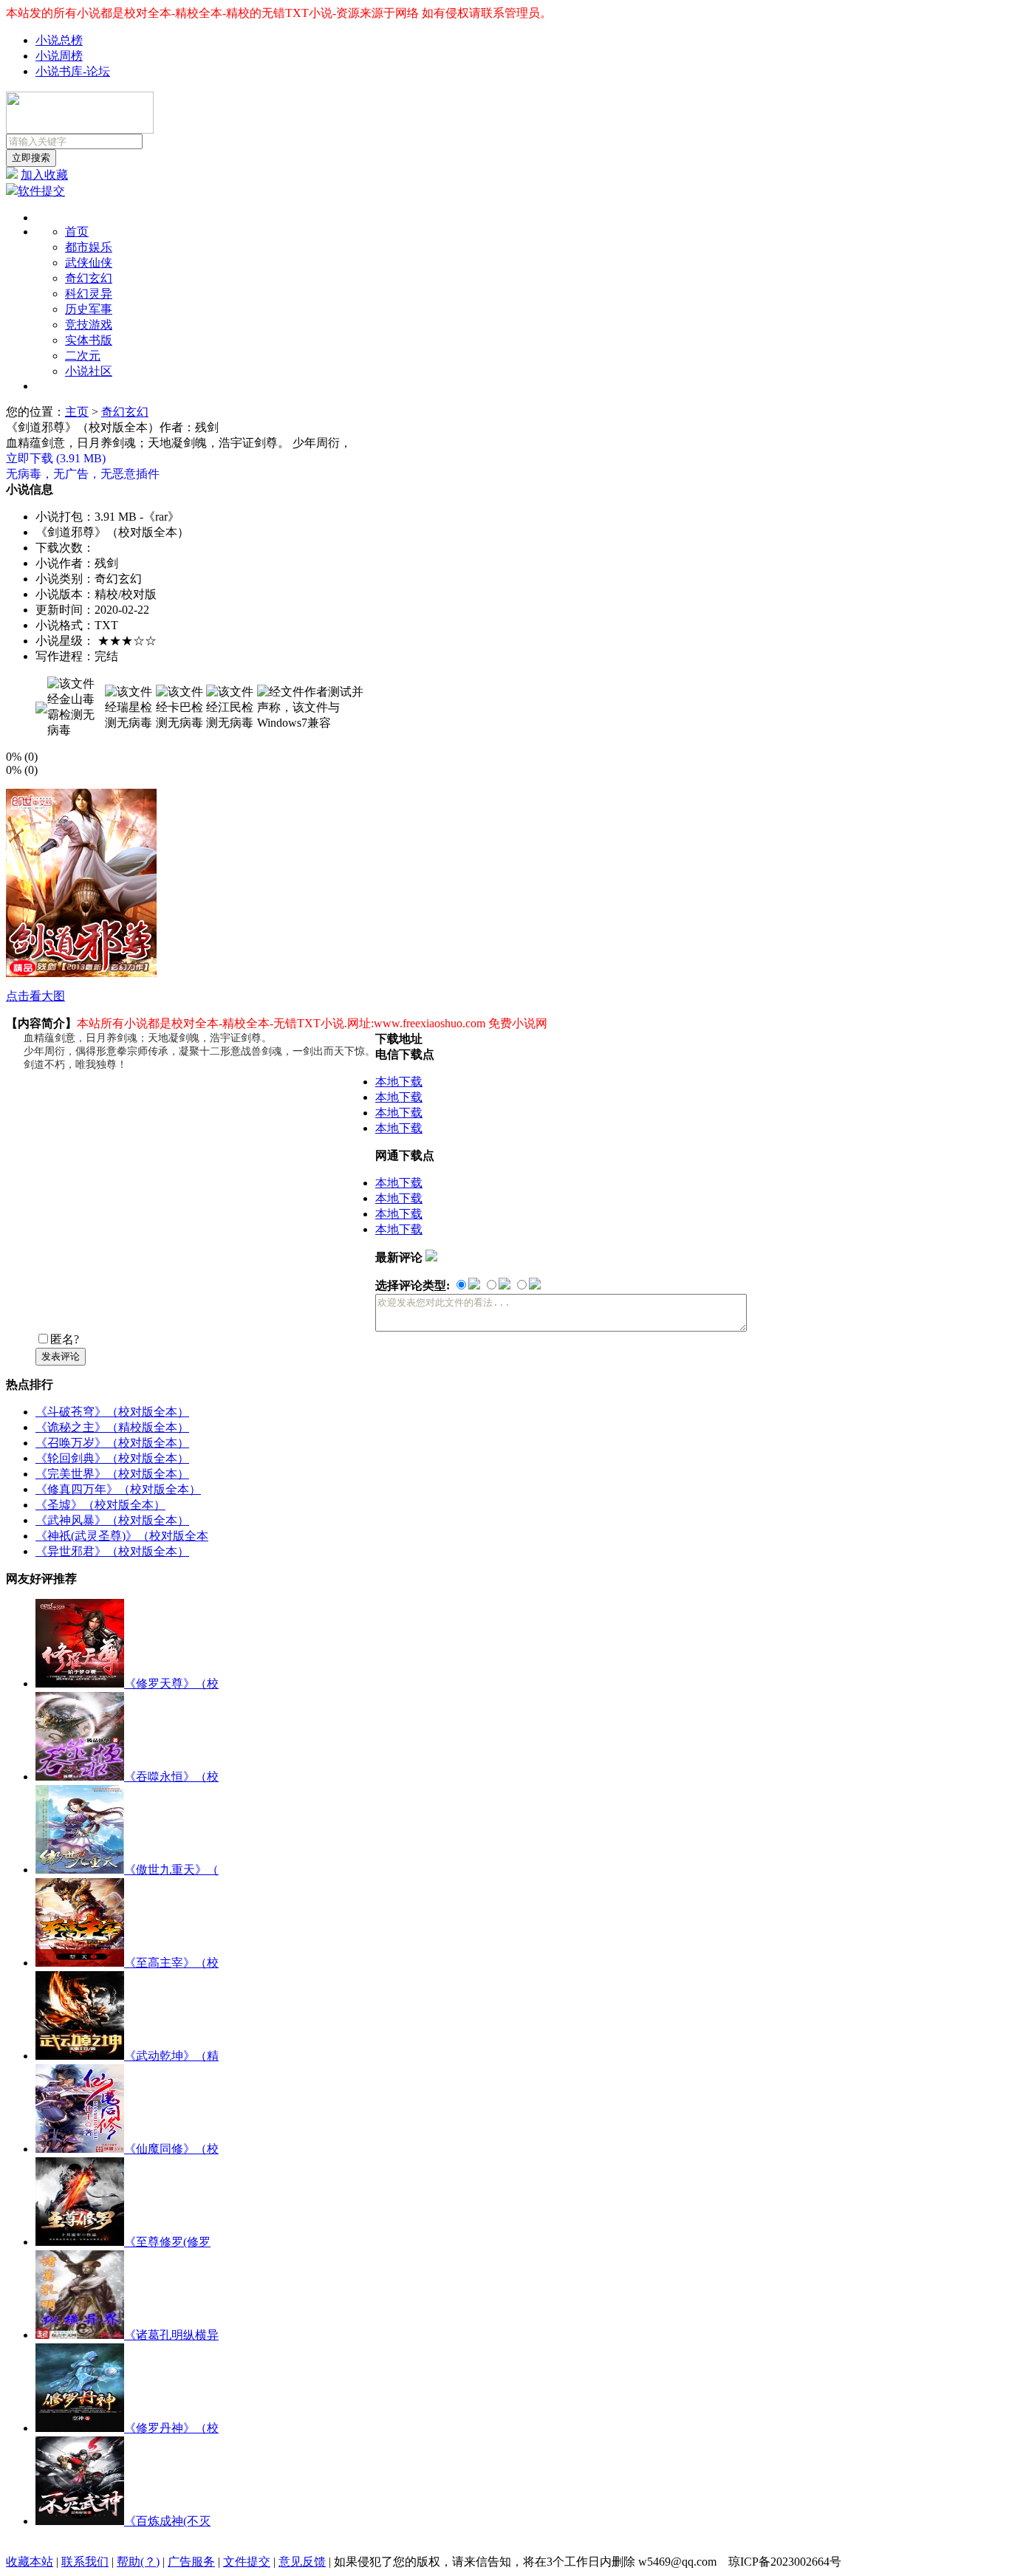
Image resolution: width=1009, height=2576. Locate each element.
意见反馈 (302, 2562)
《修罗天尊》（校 (171, 1683)
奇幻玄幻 (89, 278)
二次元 (83, 356)
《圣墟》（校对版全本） (100, 1505)
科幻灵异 (89, 294)
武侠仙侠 (89, 263)
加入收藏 (44, 175)
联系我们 (85, 2562)
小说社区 (89, 371)
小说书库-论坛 (73, 71)
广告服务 (191, 2562)
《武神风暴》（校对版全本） (112, 1520)
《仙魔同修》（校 (171, 2149)
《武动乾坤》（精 (171, 2056)
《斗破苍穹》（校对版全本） (112, 1412)
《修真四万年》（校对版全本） (118, 1489)
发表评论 (61, 1356)
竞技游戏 (89, 325)
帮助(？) (138, 2562)
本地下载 (399, 1082)
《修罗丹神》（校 (171, 2428)
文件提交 (247, 2562)
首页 (77, 232)
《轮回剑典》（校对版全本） (112, 1458)
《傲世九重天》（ (171, 1870)
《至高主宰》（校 (171, 1963)
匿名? (65, 1339)
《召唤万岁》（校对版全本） (112, 1443)
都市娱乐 (89, 247)
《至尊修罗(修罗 (167, 2242)
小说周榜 (59, 56)
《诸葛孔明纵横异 (171, 2335)
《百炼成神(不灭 (167, 2521)
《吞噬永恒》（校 (171, 1777)
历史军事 (89, 309)
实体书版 (89, 340)
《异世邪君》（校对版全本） (112, 1551)
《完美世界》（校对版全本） (112, 1474)
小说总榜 (59, 40)
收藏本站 (30, 2562)
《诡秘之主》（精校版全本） (112, 1427)
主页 (77, 412)
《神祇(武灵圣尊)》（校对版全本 (122, 1536)
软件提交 (41, 191)
